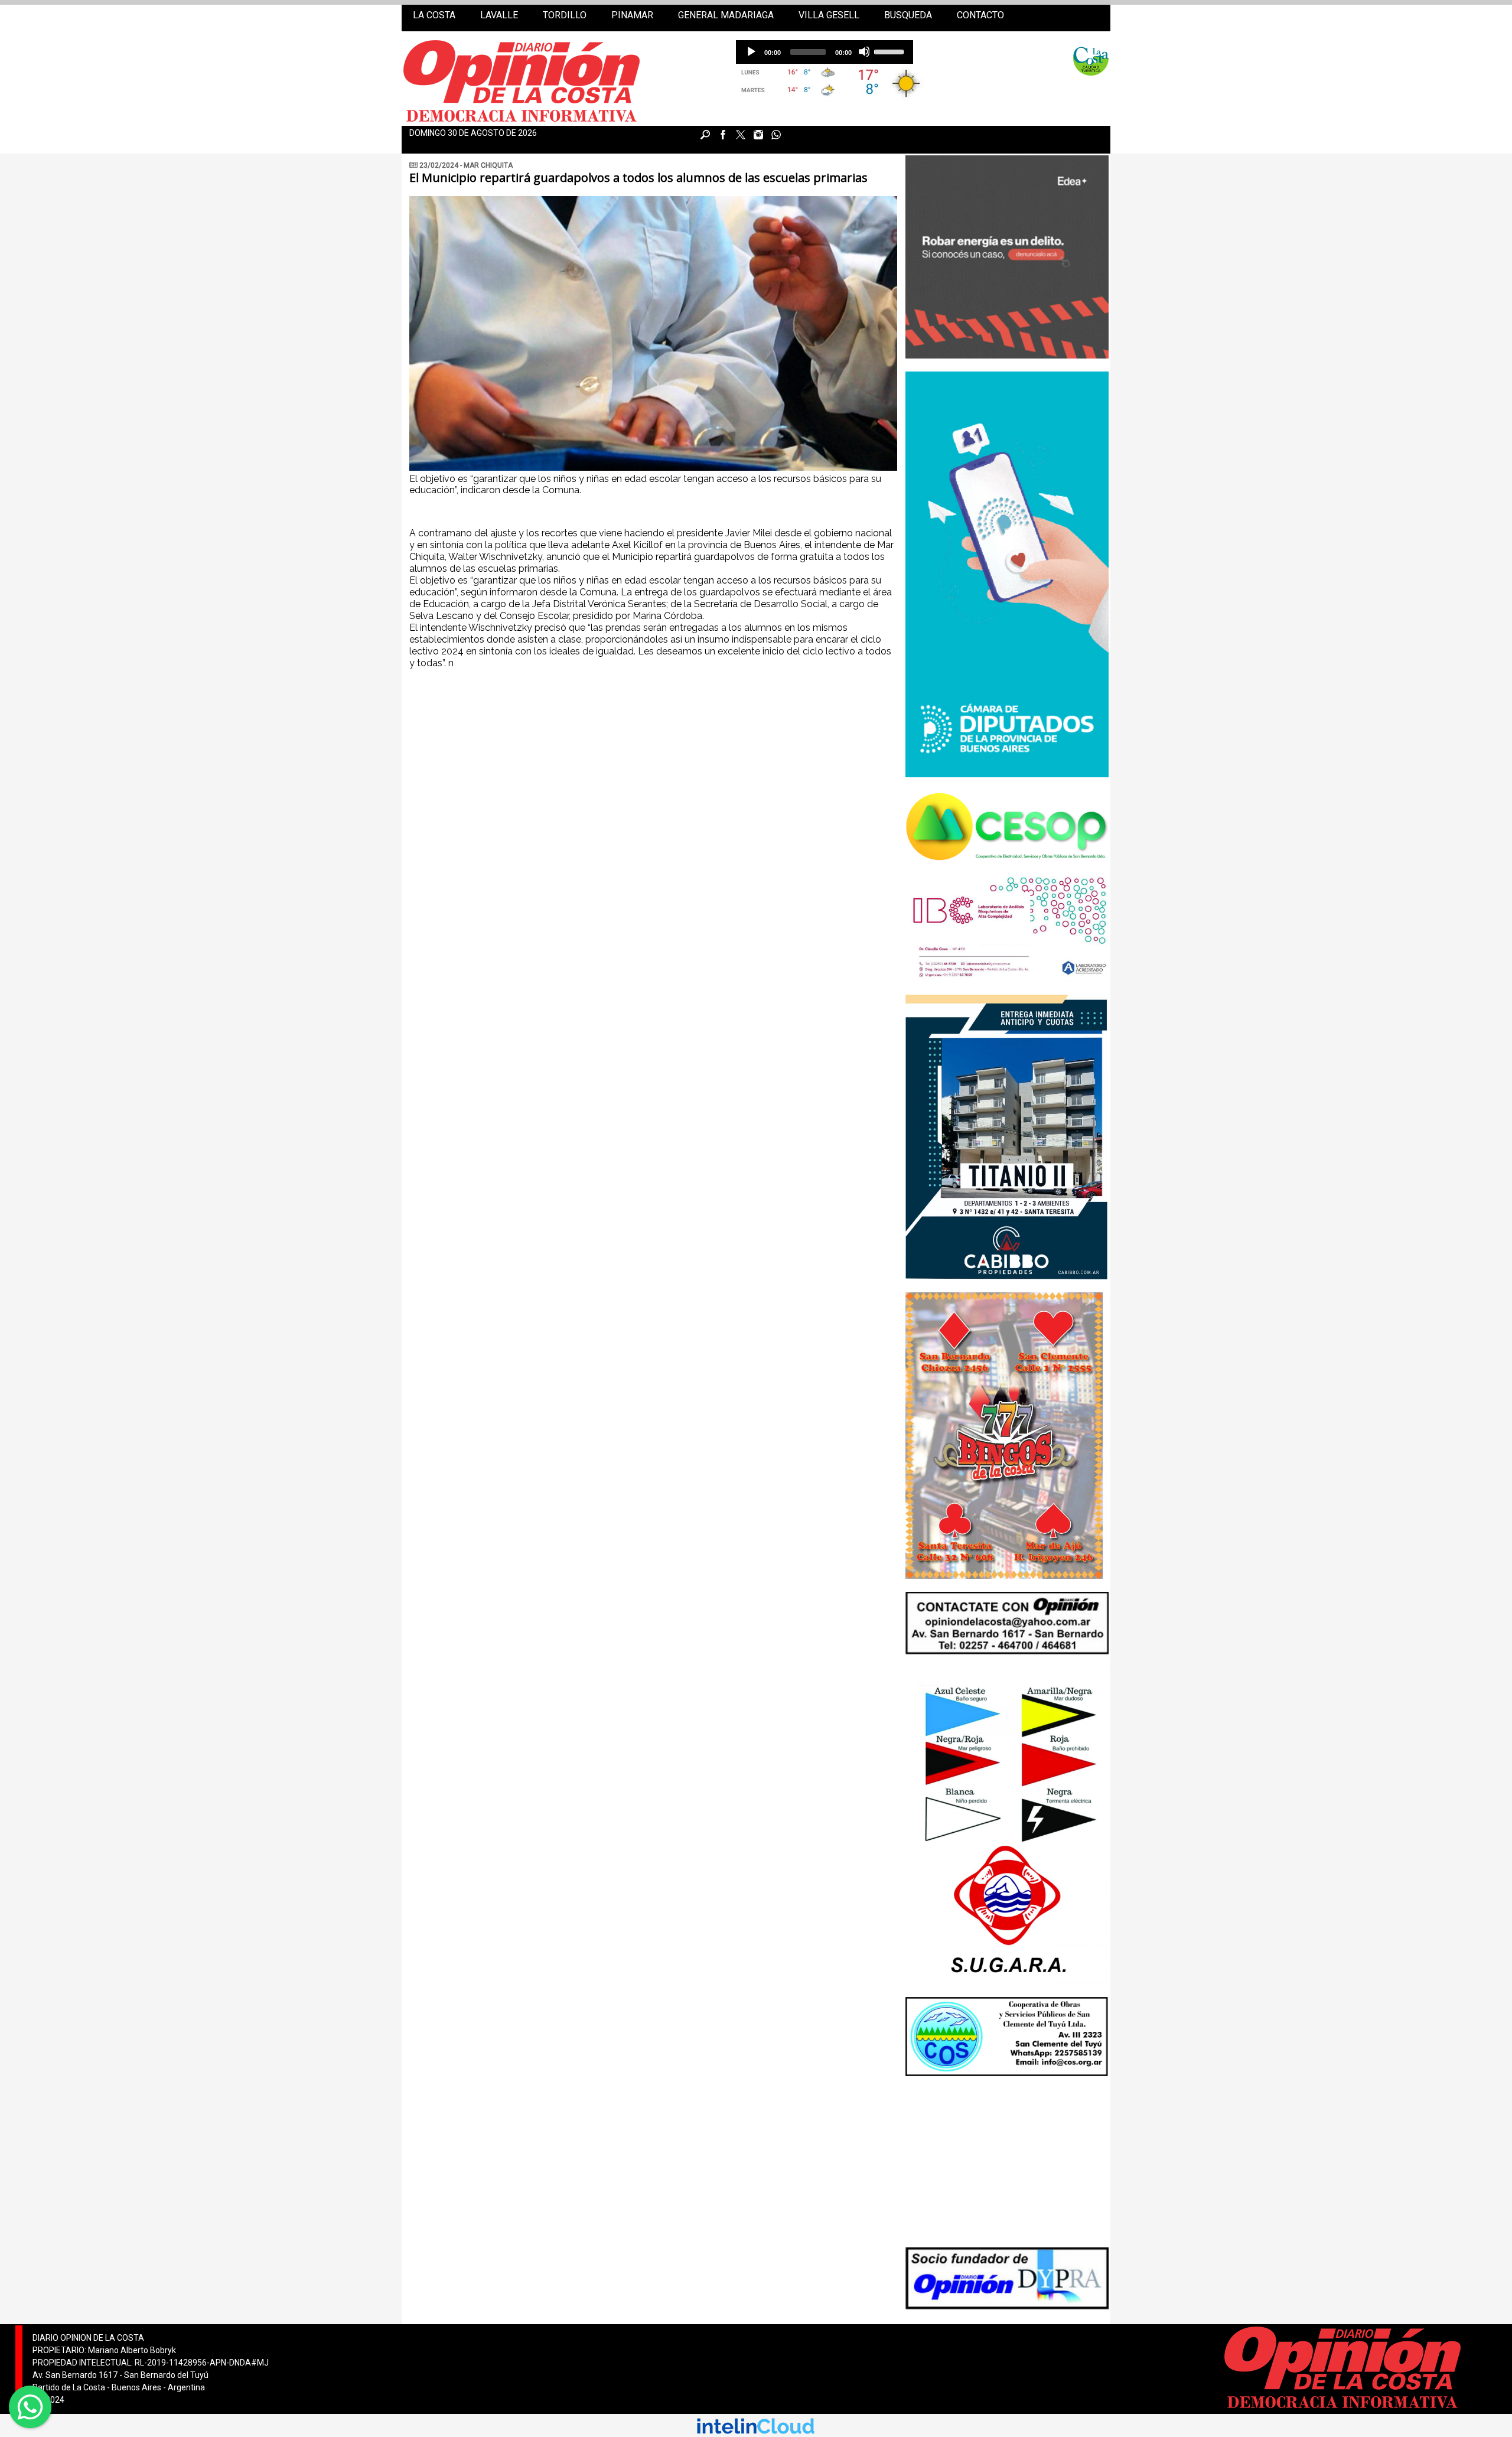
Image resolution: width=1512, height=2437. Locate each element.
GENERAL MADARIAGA (726, 15)
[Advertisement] (1001, 2163)
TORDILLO (565, 15)
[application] (825, 52)
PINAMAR (632, 15)
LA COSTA (434, 15)
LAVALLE (499, 15)
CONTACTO (980, 15)
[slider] (891, 51)
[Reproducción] (751, 51)
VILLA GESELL (829, 15)
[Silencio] (864, 51)
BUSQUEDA (908, 15)
